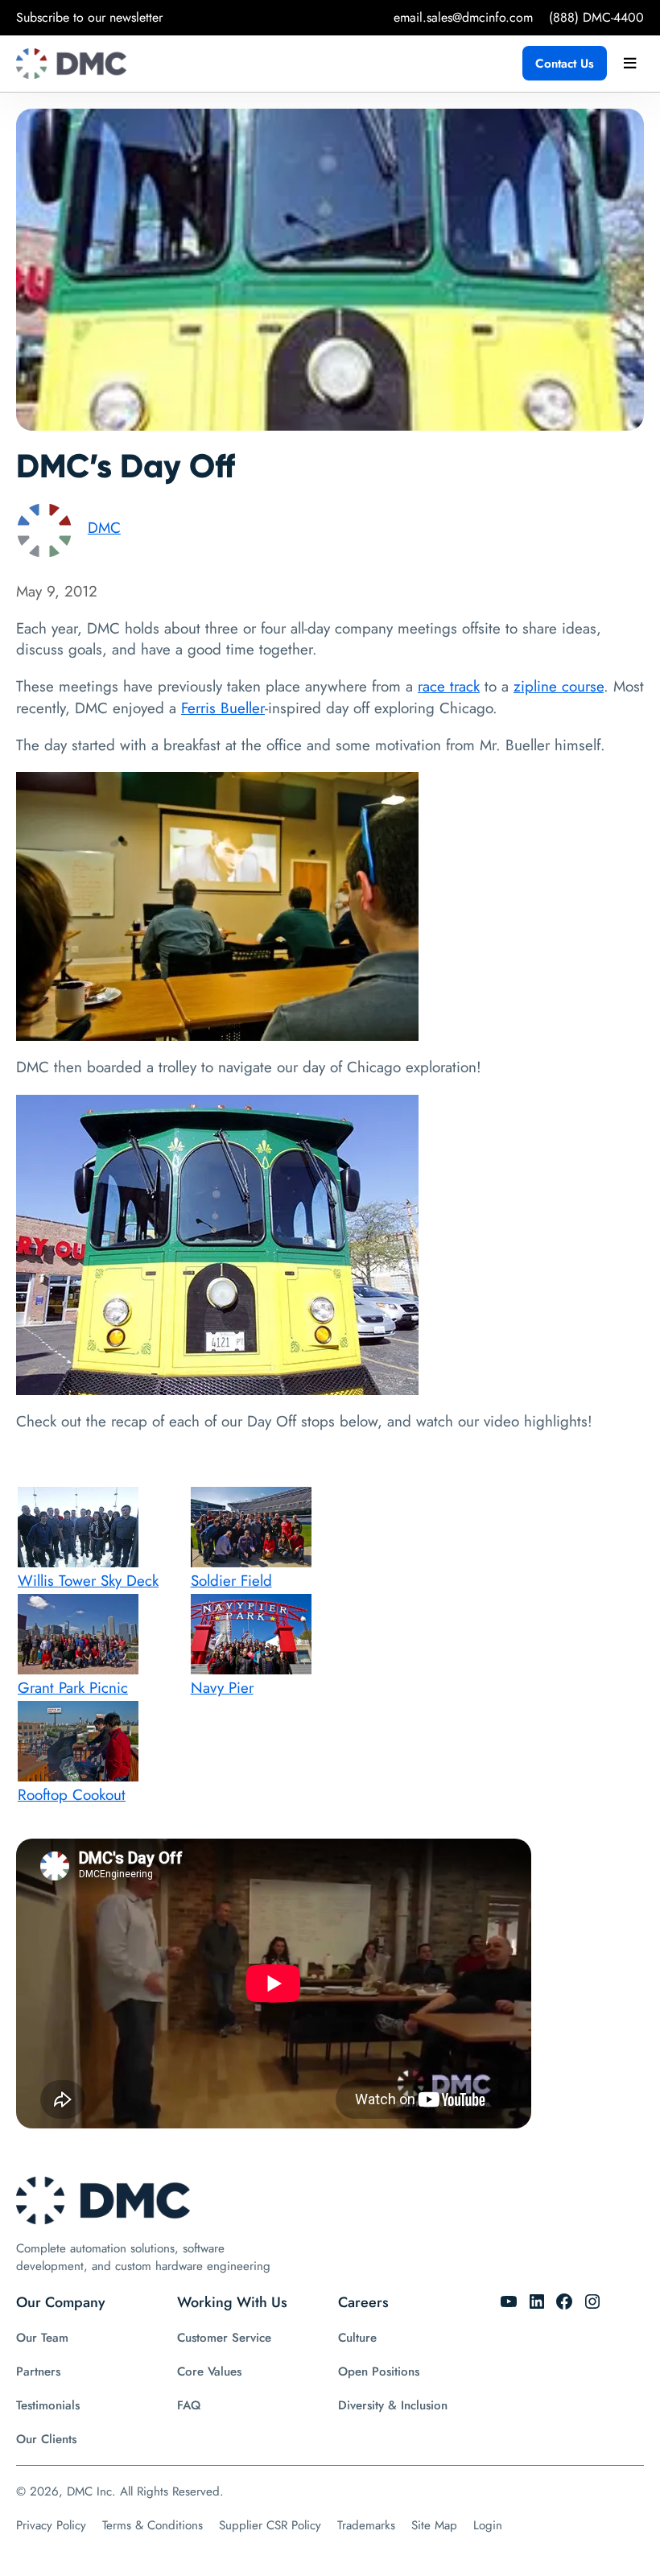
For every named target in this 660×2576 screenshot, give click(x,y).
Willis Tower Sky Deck (88, 1581)
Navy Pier (222, 1688)
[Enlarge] (398, 793)
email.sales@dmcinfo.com (463, 17)
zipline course (559, 686)
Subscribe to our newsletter (89, 17)
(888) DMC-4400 (596, 17)
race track (449, 686)
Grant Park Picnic (73, 1688)
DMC (104, 528)
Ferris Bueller (223, 708)
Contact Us (565, 64)
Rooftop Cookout (72, 1795)
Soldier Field (231, 1581)
